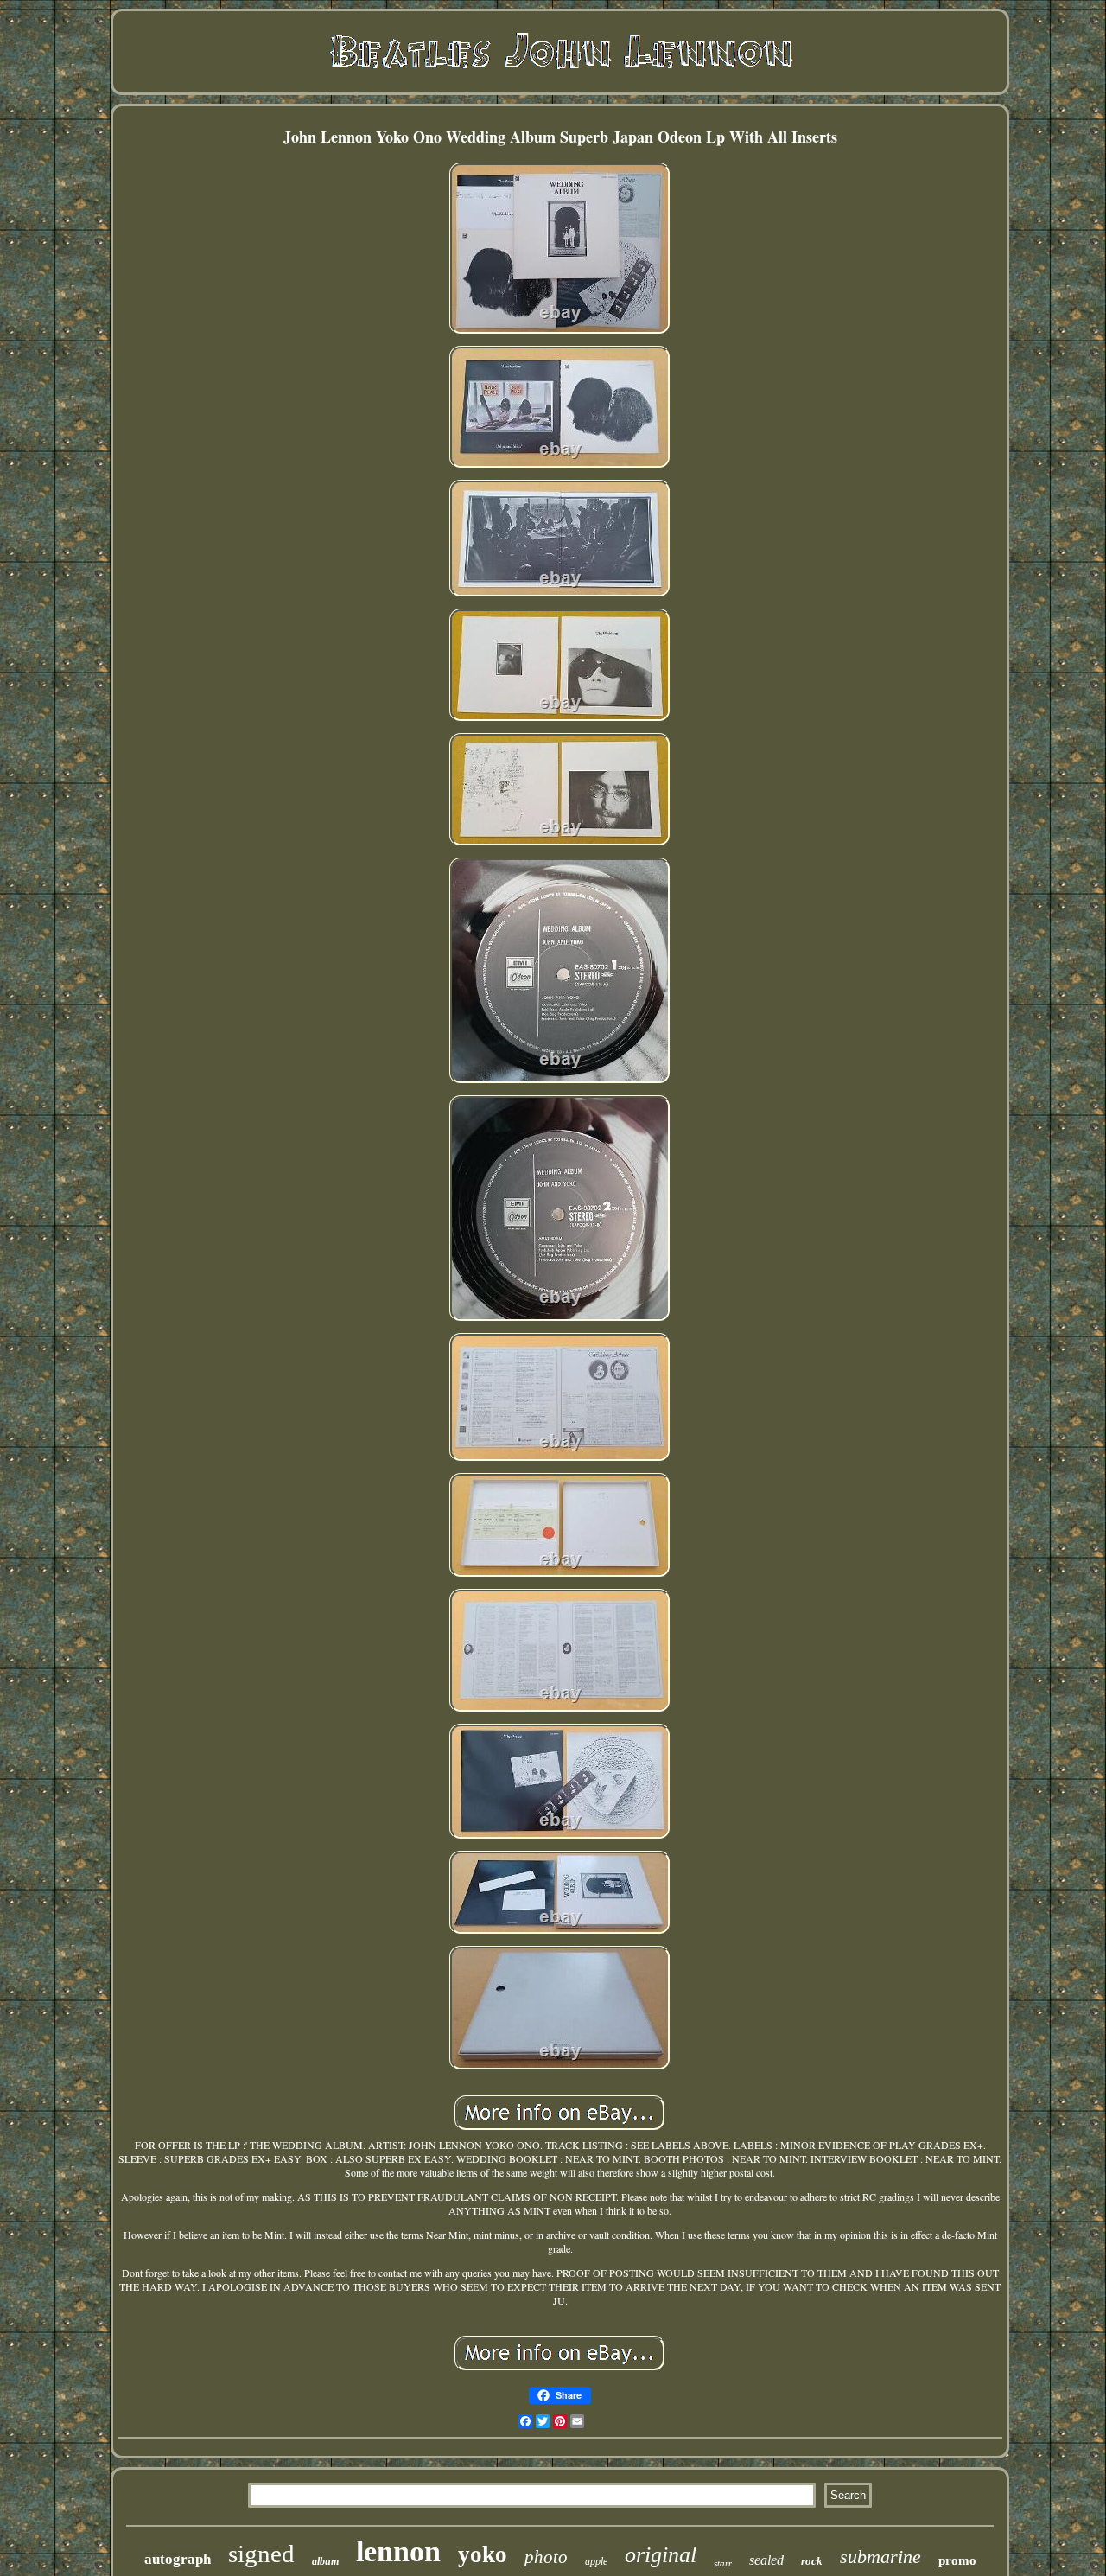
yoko (483, 2554)
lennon (398, 2551)
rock (812, 2561)
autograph (178, 2559)
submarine (880, 2557)
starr (723, 2563)
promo (957, 2560)
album (325, 2561)
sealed (766, 2560)
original (661, 2555)
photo (546, 2557)
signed (261, 2554)
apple (596, 2561)
